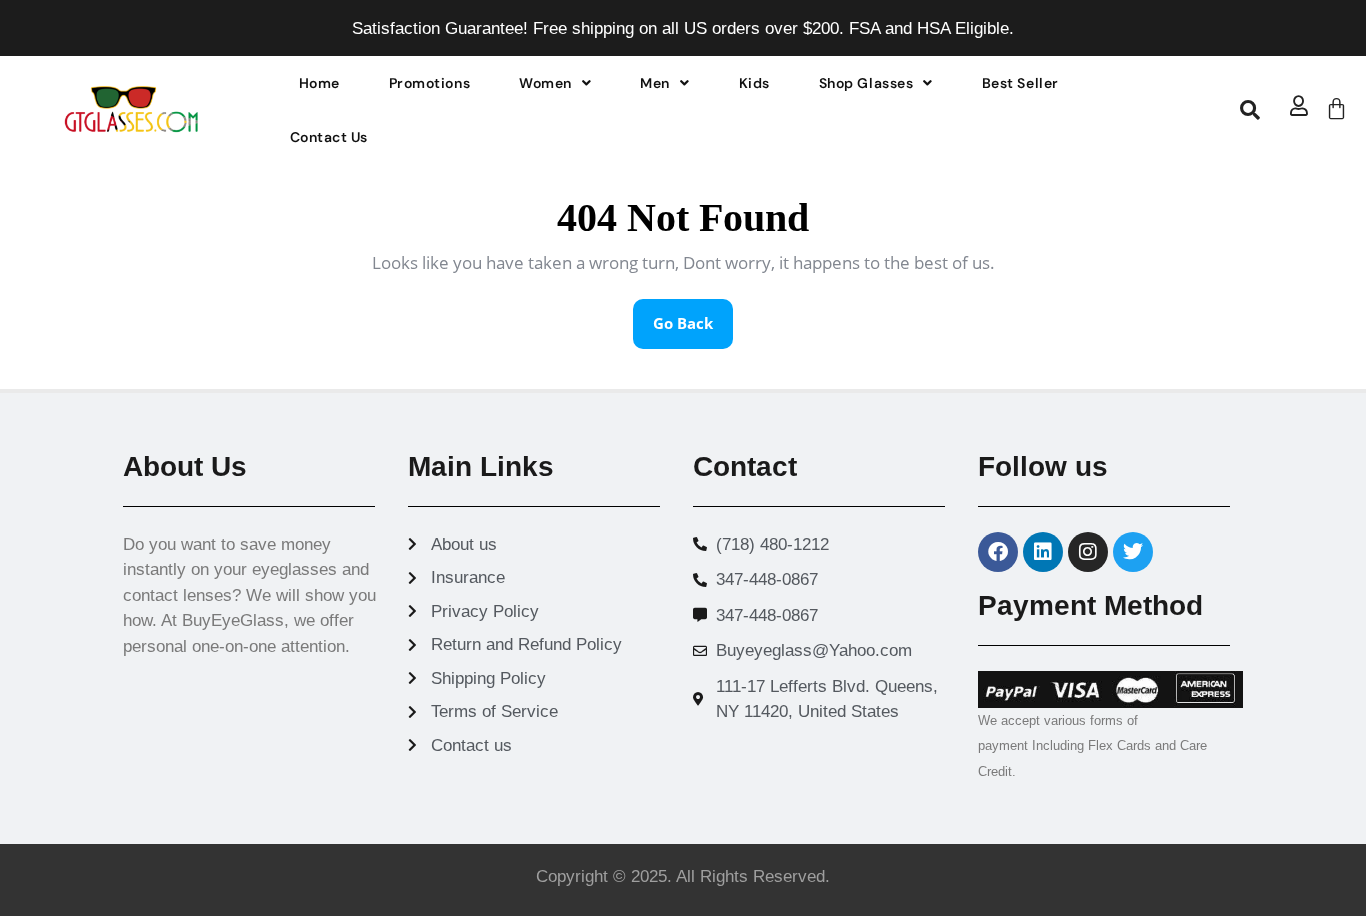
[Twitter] (1133, 552)
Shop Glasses (866, 83)
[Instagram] (1088, 552)
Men (655, 83)
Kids (754, 83)
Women (545, 83)
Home (319, 83)
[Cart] (1336, 108)
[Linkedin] (1043, 552)
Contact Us (329, 137)
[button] (555, 83)
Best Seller (1020, 83)
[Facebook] (998, 552)
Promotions (429, 83)
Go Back (693, 316)
